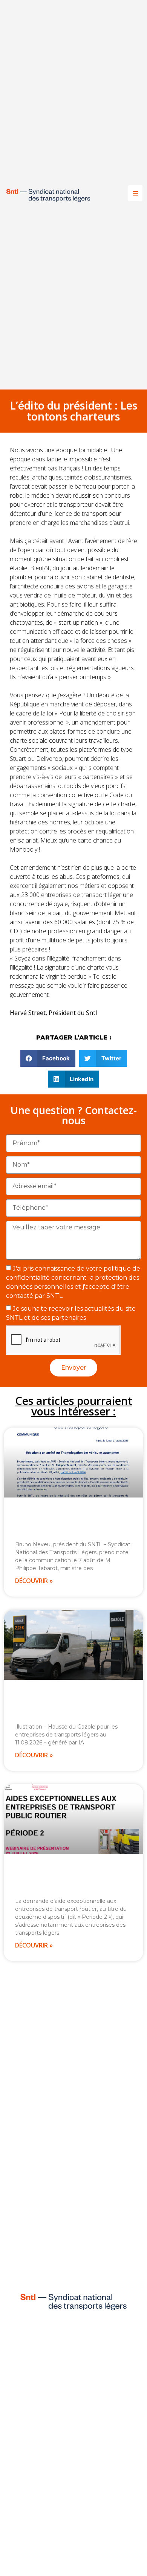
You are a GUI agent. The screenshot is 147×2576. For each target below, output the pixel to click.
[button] (48, 1058)
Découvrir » (34, 1581)
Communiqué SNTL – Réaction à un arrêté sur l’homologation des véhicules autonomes (72, 1522)
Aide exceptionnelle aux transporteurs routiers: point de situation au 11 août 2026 (73, 1704)
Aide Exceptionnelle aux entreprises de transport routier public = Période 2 (60, 1878)
